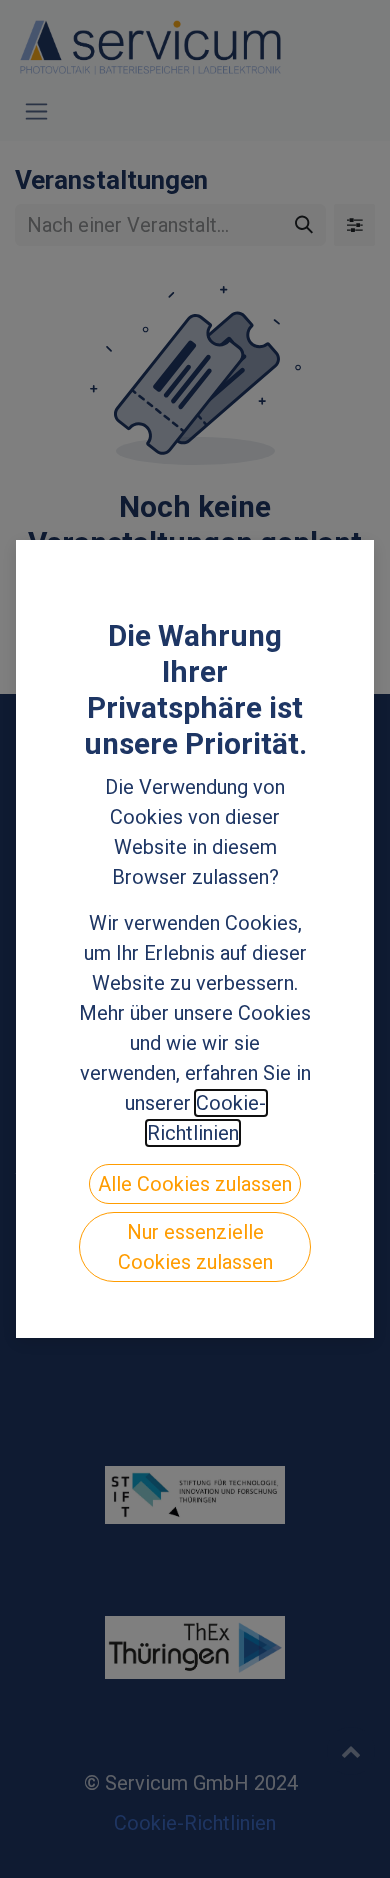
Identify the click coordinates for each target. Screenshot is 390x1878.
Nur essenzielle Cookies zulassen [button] (195, 1247)
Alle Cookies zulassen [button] (195, 1184)
